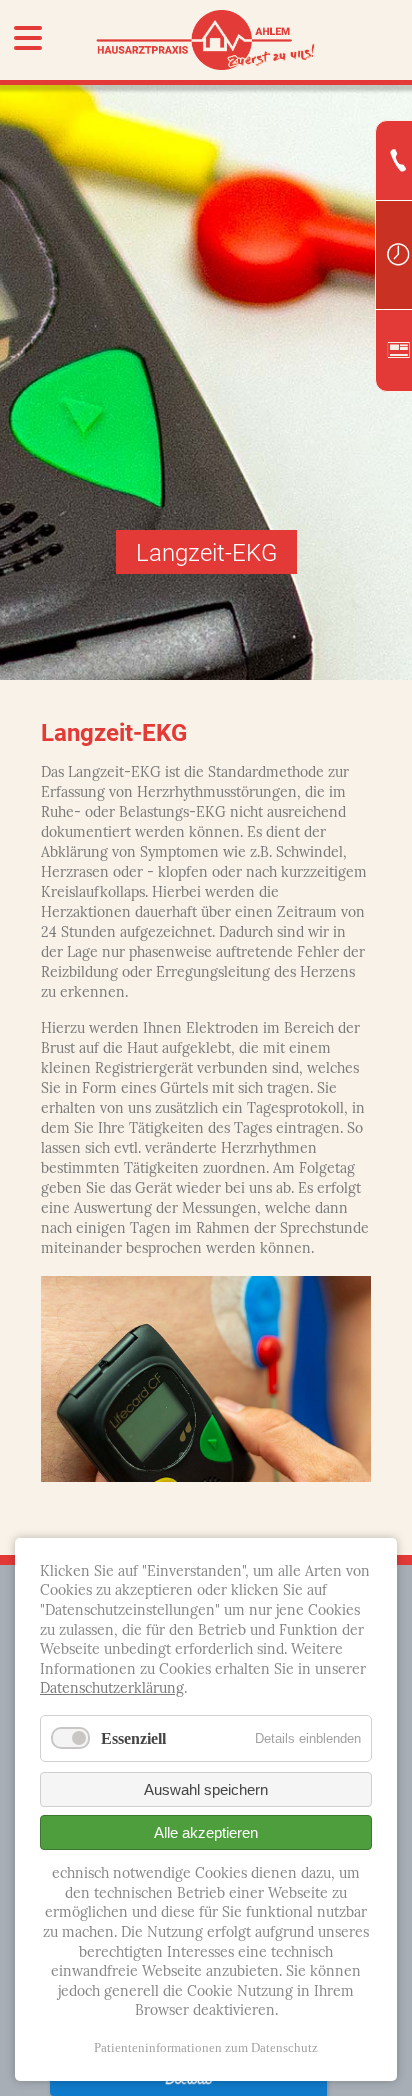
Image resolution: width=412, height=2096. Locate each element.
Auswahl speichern (206, 1789)
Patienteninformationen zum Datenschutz (206, 2047)
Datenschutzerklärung (112, 1689)
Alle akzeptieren (206, 1832)
